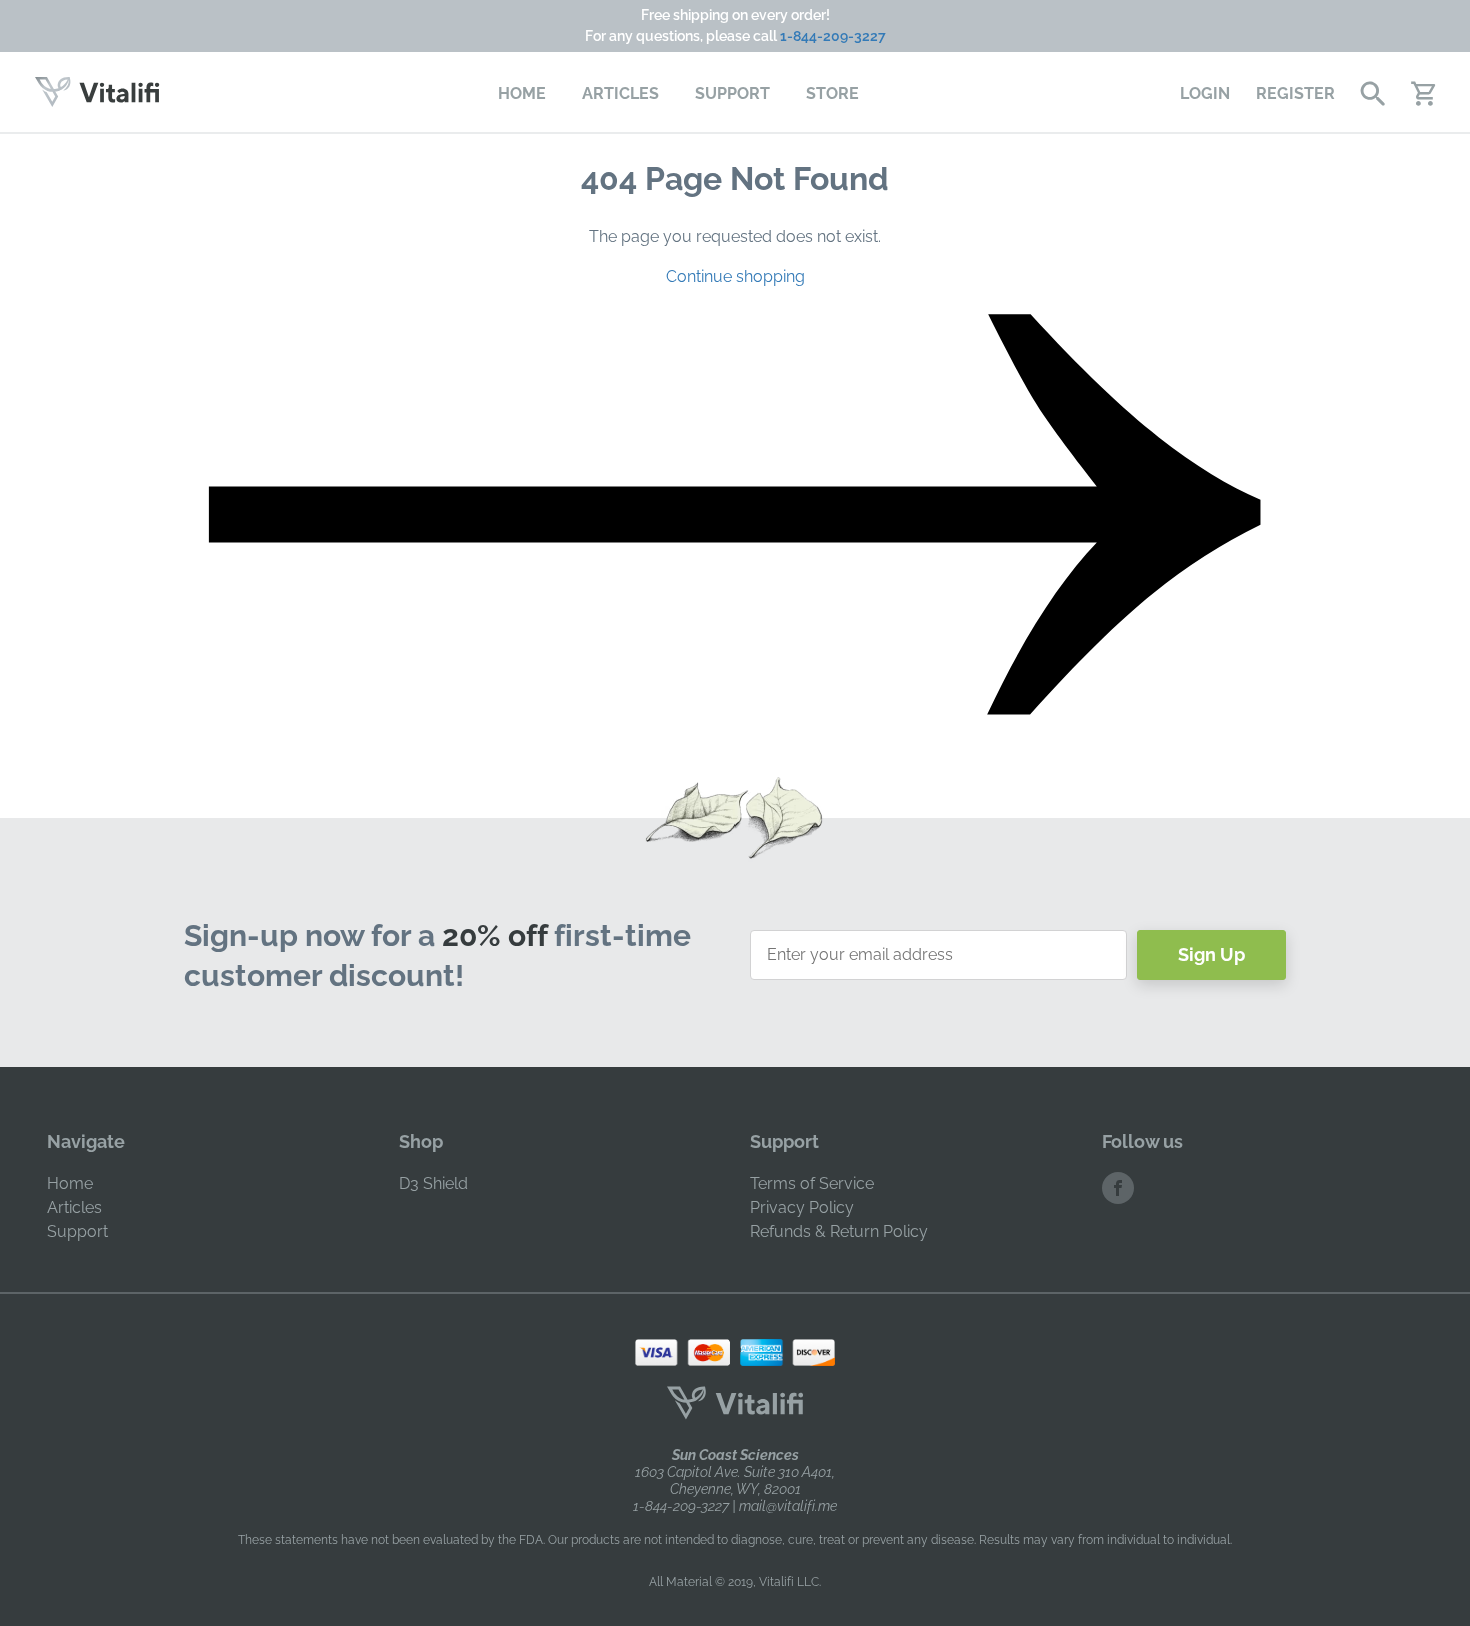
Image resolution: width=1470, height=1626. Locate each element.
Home (70, 1183)
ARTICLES (620, 93)
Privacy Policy (802, 1207)
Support (77, 1231)
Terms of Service (812, 1183)
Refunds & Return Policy (839, 1231)
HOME (522, 93)
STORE (832, 93)
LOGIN (1205, 93)
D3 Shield (433, 1183)
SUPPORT (732, 93)
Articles (74, 1207)
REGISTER (1295, 93)
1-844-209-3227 (833, 36)
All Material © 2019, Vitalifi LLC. (735, 1582)
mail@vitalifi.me (788, 1506)
